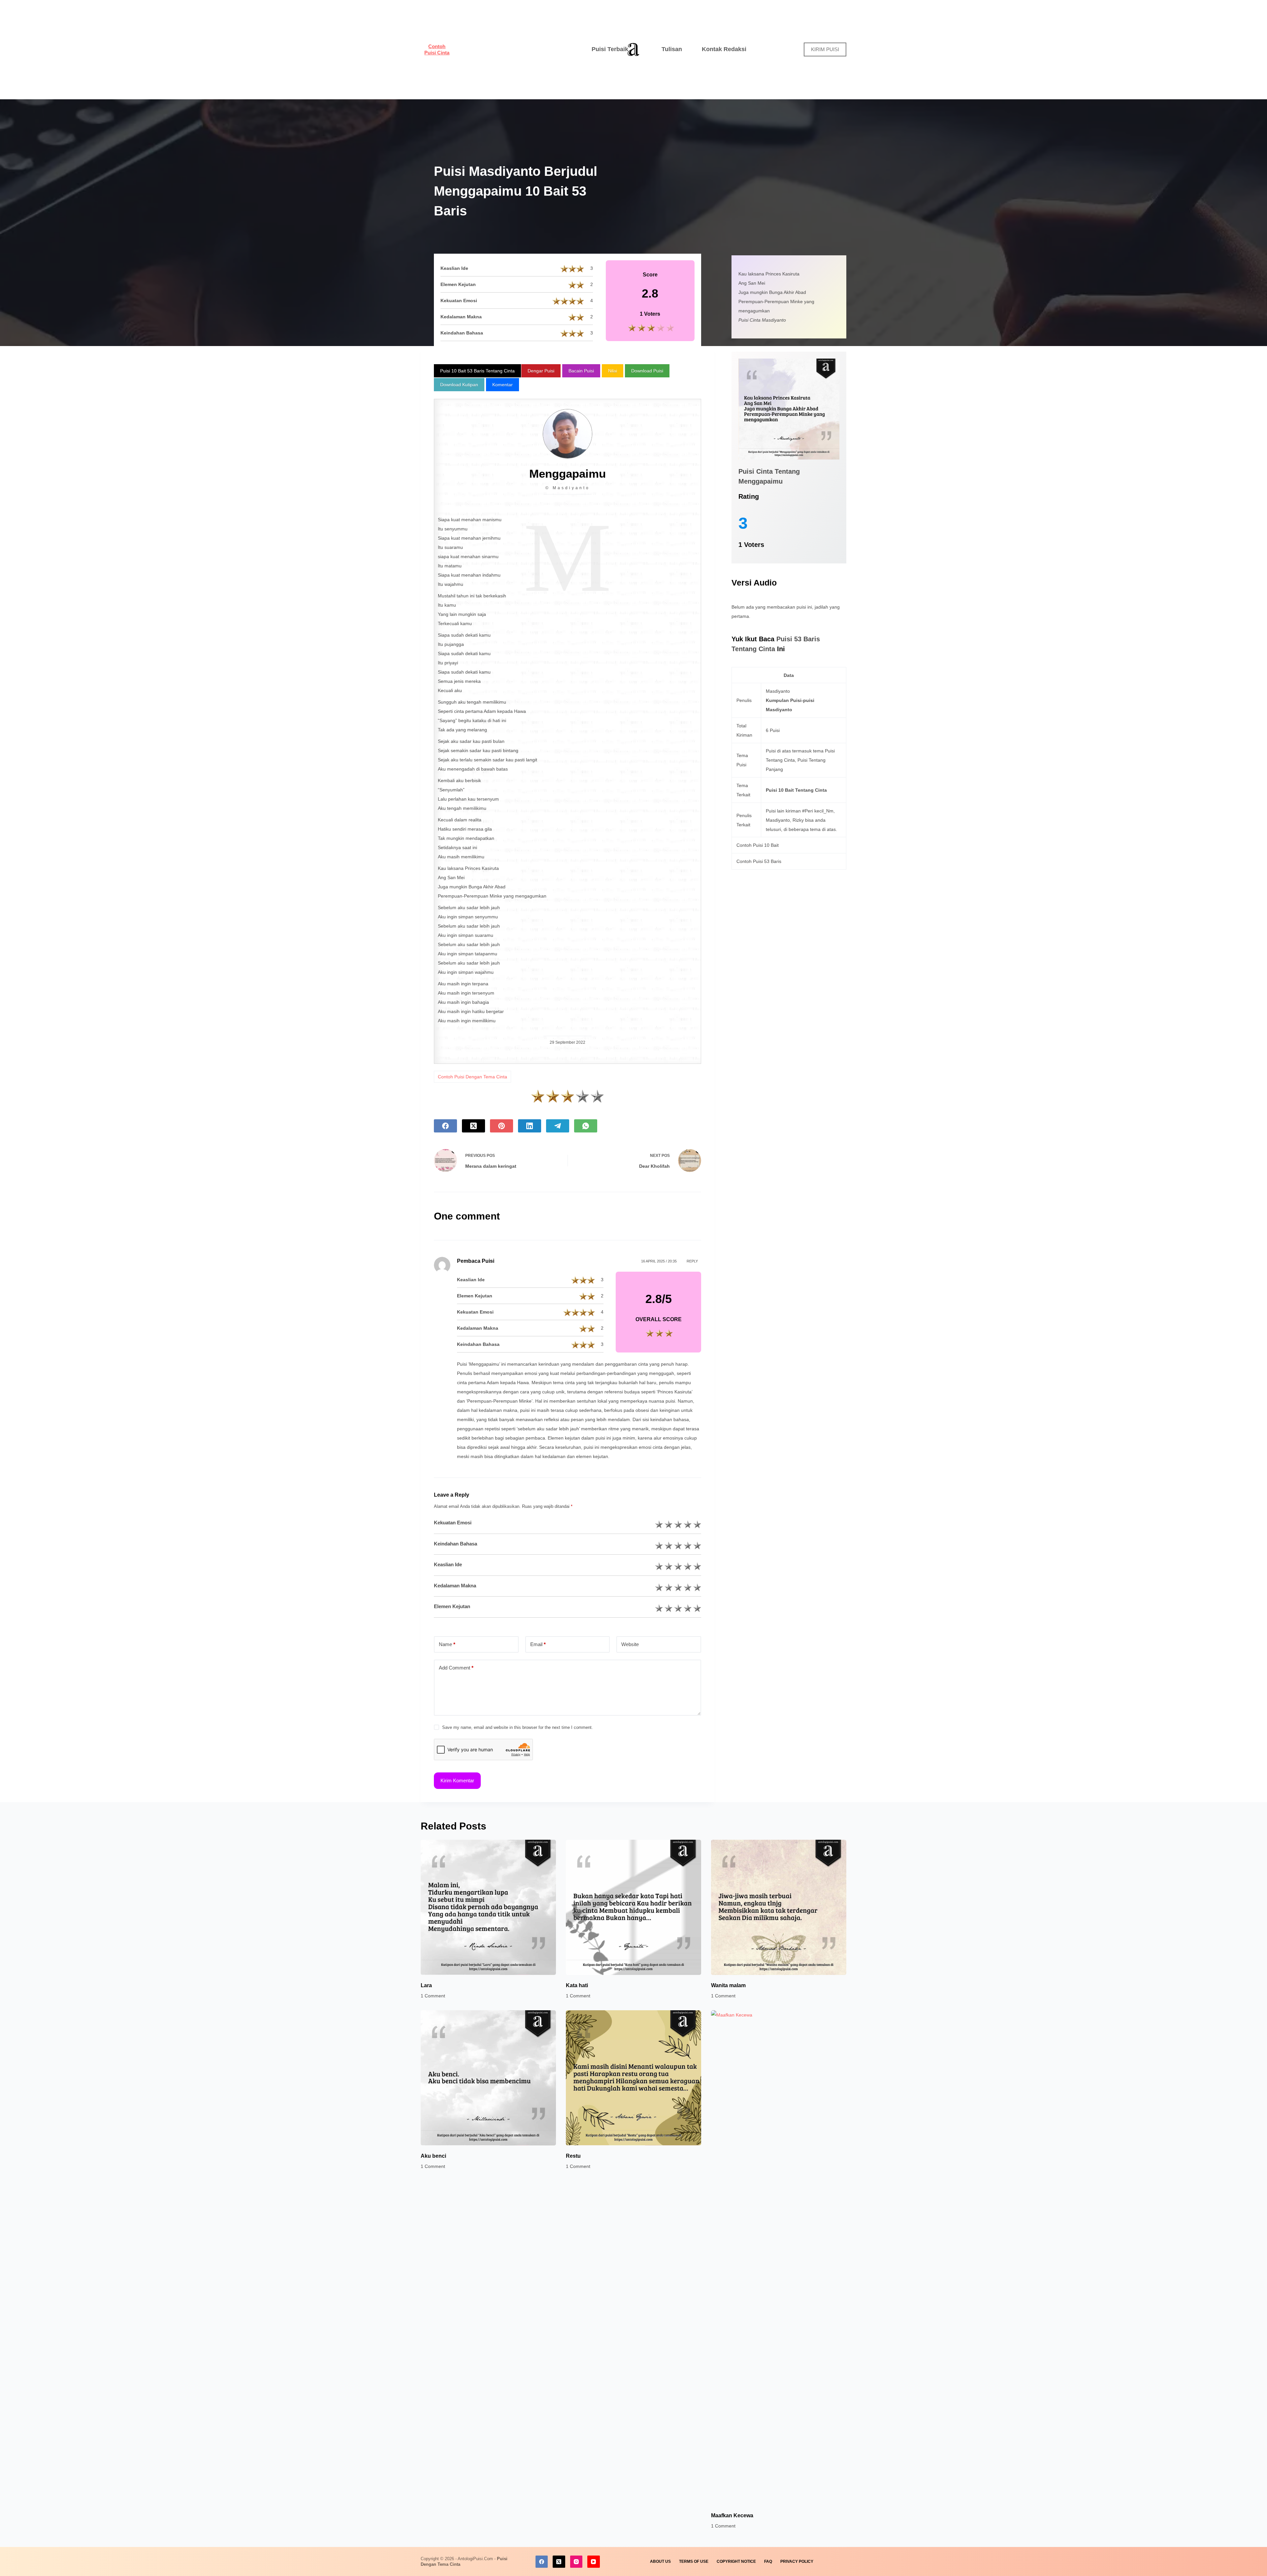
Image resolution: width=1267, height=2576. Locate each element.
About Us (660, 2561)
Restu (573, 2156)
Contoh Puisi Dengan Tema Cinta (472, 1077)
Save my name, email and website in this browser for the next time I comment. (518, 1727)
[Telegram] (558, 1126)
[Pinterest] (502, 1126)
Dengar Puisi (541, 371)
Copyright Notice (736, 2561)
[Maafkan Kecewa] (779, 2258)
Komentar (503, 385)
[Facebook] (445, 1126)
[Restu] (633, 2078)
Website (630, 1644)
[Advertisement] (516, 49)
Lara (426, 1985)
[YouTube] (594, 2562)
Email (538, 1644)
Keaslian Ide (448, 1564)
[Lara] (488, 1907)
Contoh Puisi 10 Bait (758, 845)
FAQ (768, 2561)
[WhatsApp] (586, 1126)
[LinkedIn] (530, 1126)
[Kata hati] (633, 1907)
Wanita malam (728, 1985)
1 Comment (433, 1996)
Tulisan (672, 49)
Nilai (613, 371)
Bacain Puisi (581, 371)
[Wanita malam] (779, 1907)
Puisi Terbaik (610, 49)
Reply (692, 1261)
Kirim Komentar (457, 1781)
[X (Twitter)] (473, 1126)
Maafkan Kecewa (732, 2515)
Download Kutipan (459, 385)
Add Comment (456, 1668)
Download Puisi (647, 371)
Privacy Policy (797, 2561)
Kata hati (577, 1985)
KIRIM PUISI (825, 49)
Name (447, 1644)
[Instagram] (576, 2562)
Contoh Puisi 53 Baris (759, 861)
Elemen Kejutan (452, 1606)
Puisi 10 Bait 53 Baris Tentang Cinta (477, 371)
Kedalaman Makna (455, 1586)
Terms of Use (694, 2561)
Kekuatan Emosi (453, 1523)
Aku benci (433, 2156)
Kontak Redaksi (724, 49)
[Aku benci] (488, 2078)
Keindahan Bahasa (455, 1544)
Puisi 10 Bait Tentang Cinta (796, 790)
